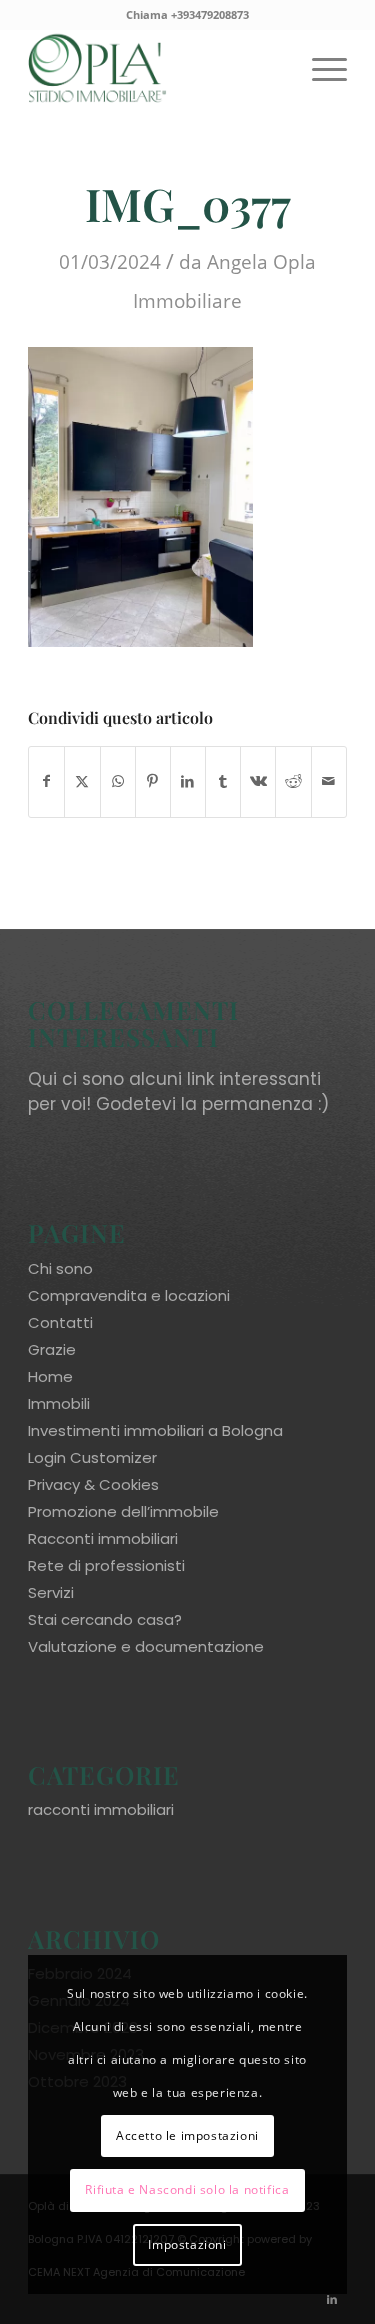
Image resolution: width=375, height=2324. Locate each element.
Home (50, 1376)
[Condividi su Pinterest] (153, 781)
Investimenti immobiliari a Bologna (155, 1430)
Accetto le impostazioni (187, 2135)
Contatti (60, 1322)
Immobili (59, 1403)
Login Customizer (92, 1457)
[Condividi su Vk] (258, 781)
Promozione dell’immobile (123, 1511)
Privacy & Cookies (93, 1484)
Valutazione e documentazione (146, 1646)
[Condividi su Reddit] (293, 781)
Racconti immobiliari (103, 1538)
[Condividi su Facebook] (46, 781)
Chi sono (60, 1268)
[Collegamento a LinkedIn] (332, 2299)
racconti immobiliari (101, 1809)
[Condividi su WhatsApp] (118, 781)
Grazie (52, 1349)
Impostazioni (187, 2244)
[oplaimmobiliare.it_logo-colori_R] (155, 69)
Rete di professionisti (106, 1565)
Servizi (51, 1592)
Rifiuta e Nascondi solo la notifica (187, 2189)
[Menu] (319, 69)
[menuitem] (319, 69)
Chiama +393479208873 (187, 14)
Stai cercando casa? (105, 1619)
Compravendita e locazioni (129, 1295)
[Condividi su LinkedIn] (188, 781)
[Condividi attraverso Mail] (329, 781)
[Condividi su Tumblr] (223, 781)
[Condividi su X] (82, 781)
